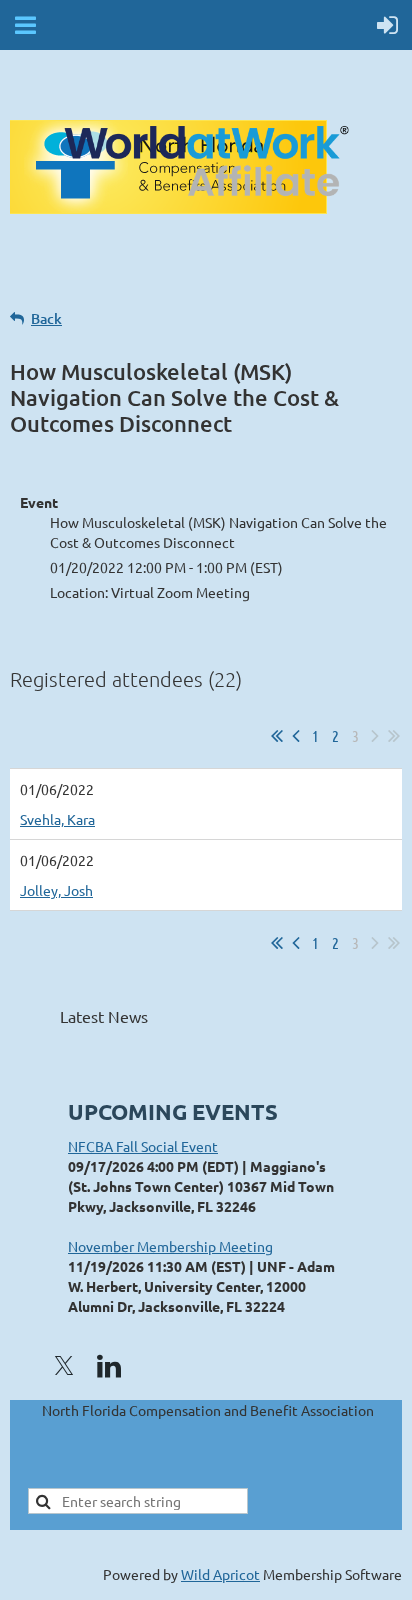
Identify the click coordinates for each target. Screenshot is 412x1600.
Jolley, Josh (56, 890)
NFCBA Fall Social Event (143, 1146)
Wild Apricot (220, 1574)
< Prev (296, 736)
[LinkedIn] (109, 1366)
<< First (277, 736)
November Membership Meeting (170, 1246)
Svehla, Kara (57, 819)
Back (46, 318)
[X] (64, 1366)
